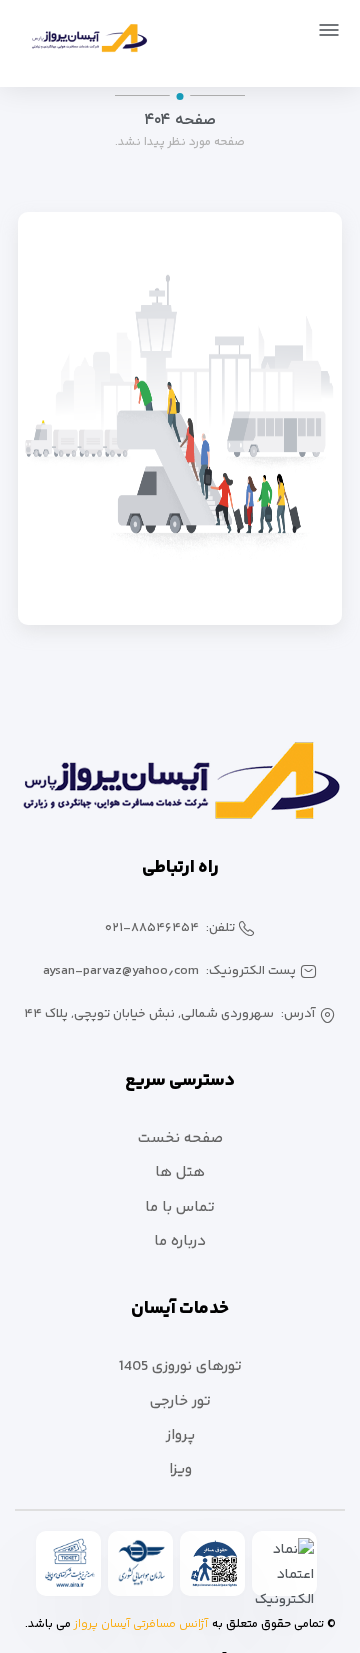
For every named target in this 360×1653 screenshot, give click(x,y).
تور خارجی (180, 1401)
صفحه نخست (180, 1138)
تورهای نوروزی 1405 (180, 1366)
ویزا (180, 1469)
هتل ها (180, 1172)
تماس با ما (180, 1207)
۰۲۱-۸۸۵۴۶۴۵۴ (152, 928)
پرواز (180, 1435)
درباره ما (180, 1241)
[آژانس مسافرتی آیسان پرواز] (81, 41)
